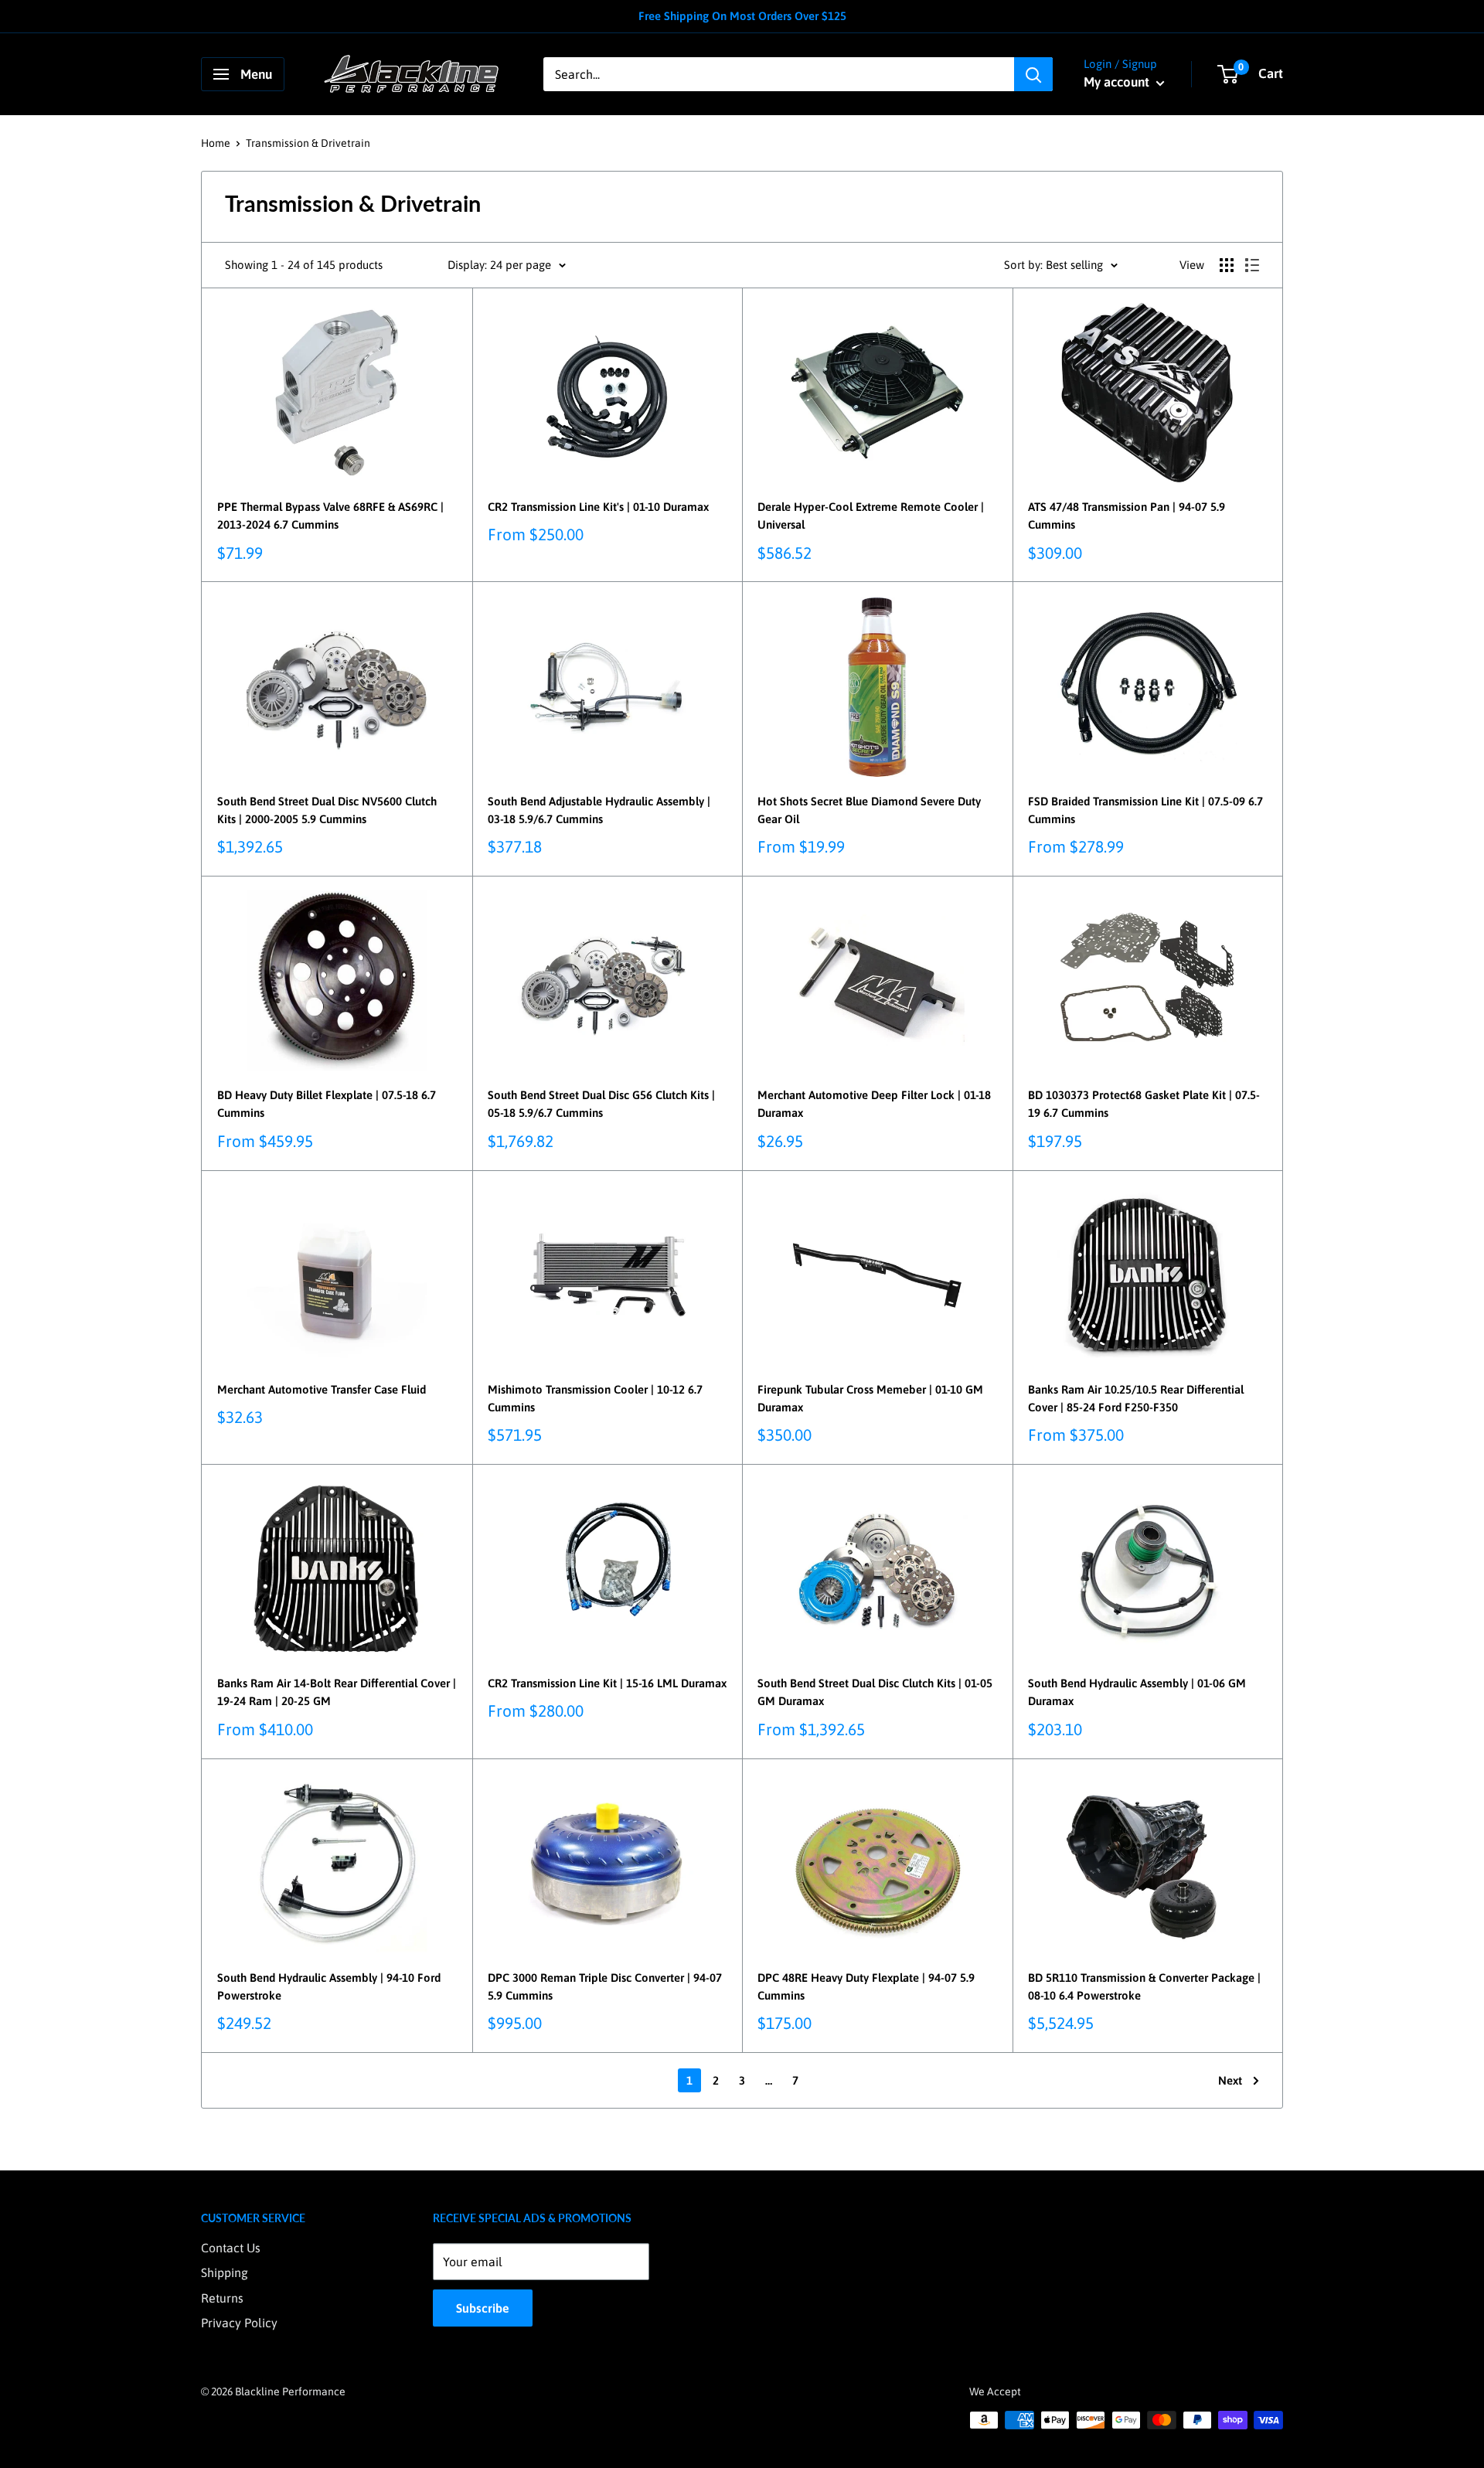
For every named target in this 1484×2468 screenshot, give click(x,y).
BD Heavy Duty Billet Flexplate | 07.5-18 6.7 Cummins (327, 1104)
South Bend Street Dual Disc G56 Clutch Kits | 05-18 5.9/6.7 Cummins (601, 1104)
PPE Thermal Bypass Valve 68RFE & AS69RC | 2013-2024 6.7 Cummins (330, 516)
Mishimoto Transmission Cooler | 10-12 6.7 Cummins (595, 1398)
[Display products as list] (1252, 265)
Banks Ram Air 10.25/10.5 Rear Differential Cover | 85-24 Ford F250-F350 (1136, 1398)
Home (216, 143)
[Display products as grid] (1227, 265)
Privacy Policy (239, 2323)
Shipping (225, 2272)
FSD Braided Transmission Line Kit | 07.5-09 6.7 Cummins (1145, 810)
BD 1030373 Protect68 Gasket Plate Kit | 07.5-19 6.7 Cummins (1144, 1104)
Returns (222, 2298)
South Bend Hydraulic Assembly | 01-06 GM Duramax (1137, 1692)
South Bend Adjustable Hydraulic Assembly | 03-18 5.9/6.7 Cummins (599, 810)
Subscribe (483, 2308)
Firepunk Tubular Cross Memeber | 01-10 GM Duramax (870, 1398)
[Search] (1033, 74)
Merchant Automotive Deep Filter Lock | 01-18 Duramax (874, 1104)
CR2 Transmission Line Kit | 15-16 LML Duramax (607, 1683)
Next (1230, 2080)
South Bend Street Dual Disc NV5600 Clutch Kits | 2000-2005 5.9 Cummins (327, 810)
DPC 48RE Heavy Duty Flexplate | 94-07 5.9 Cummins (866, 1986)
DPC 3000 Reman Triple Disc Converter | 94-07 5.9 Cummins (605, 1986)
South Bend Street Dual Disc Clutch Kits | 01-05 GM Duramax (875, 1692)
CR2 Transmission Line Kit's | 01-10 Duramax (598, 507)
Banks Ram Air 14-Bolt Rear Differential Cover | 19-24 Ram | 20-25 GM (337, 1692)
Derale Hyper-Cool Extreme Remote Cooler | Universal (871, 516)
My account (1118, 82)
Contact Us (231, 2248)
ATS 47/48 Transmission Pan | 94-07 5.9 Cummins (1127, 516)
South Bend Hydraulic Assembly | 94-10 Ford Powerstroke (329, 1986)
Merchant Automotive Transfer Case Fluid (322, 1389)
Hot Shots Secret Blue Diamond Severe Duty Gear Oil (869, 810)
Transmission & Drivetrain (308, 143)
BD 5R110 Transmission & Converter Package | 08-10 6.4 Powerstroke (1144, 1986)
